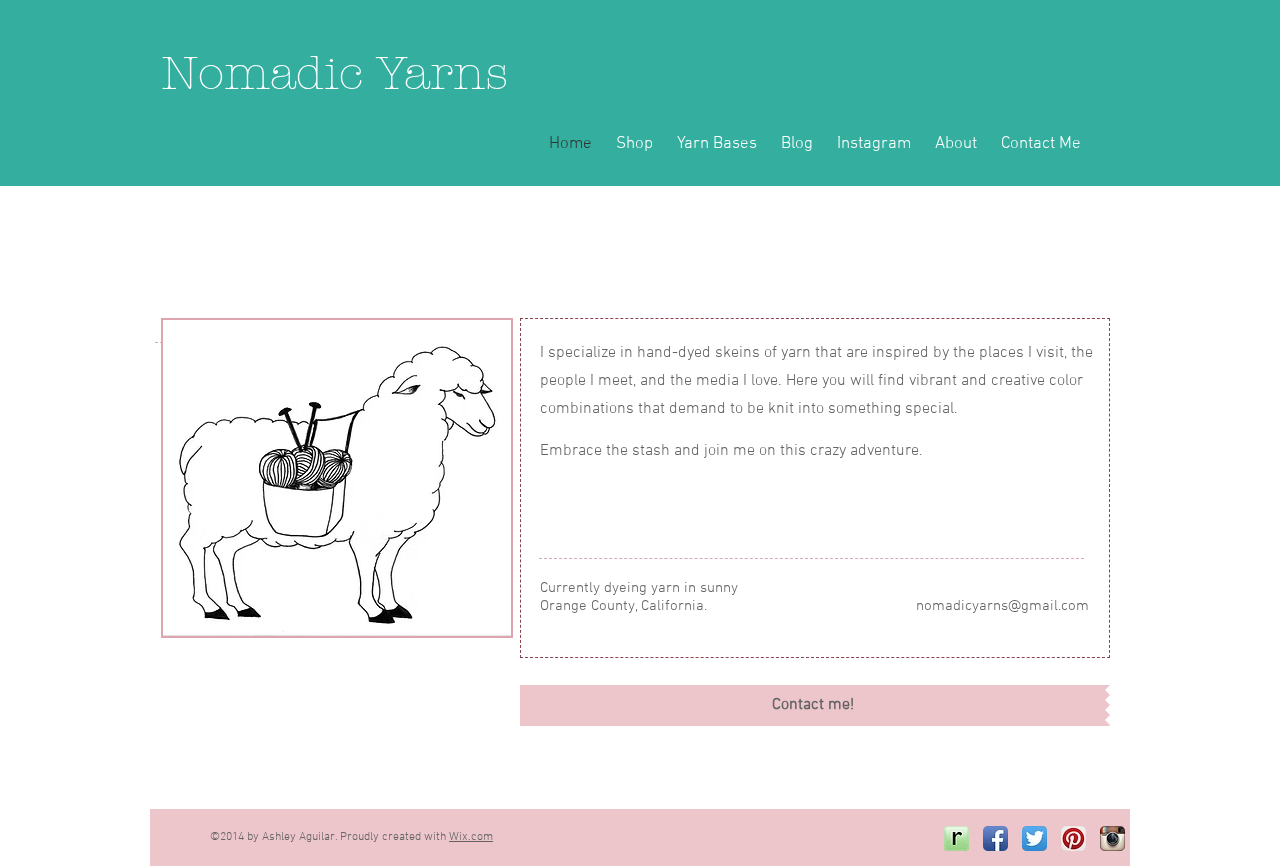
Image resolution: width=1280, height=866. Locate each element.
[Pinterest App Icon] (1073, 838)
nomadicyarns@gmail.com (1002, 606)
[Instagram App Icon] (1112, 838)
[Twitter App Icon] (1034, 838)
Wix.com (471, 837)
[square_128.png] (956, 838)
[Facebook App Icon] (995, 838)
